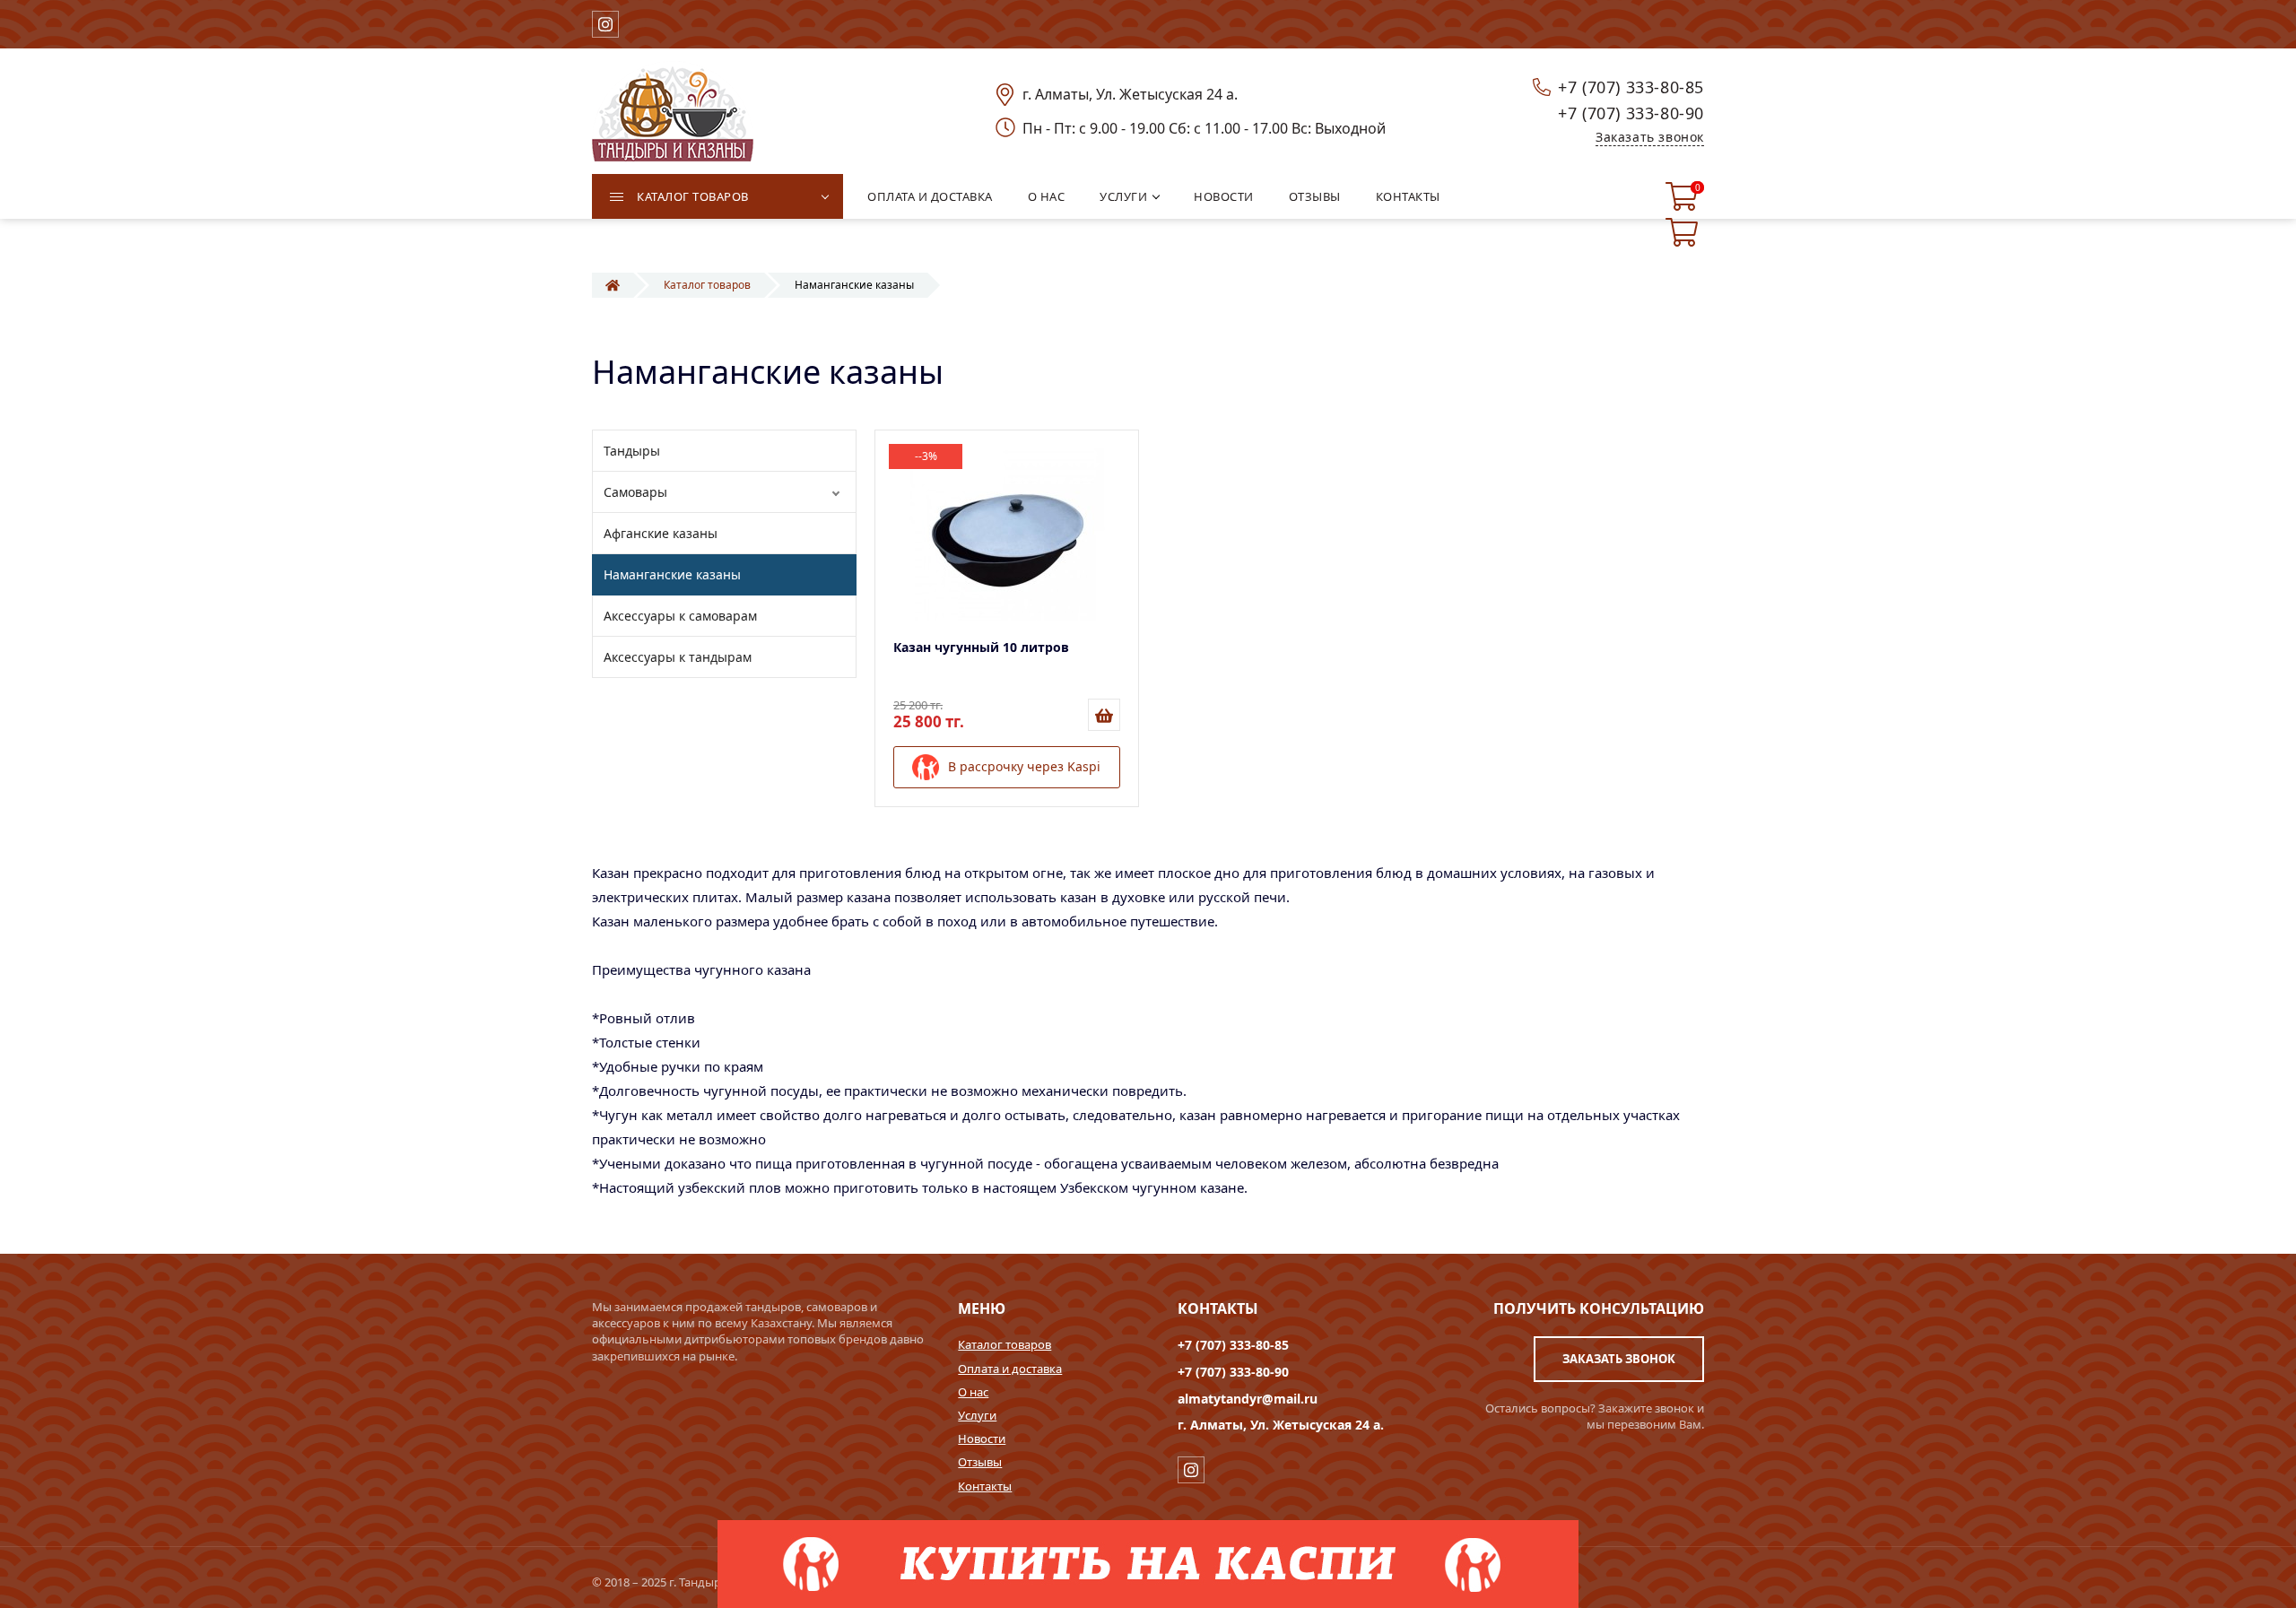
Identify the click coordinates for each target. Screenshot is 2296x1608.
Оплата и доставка (1010, 1369)
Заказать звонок (1650, 137)
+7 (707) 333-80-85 (1631, 87)
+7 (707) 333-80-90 (1631, 113)
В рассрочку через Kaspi (1024, 765)
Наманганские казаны (672, 574)
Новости (982, 1439)
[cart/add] (1104, 715)
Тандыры (632, 451)
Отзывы (980, 1462)
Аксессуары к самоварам (680, 616)
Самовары (635, 492)
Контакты (985, 1486)
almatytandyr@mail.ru (1248, 1399)
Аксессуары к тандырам (678, 657)
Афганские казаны (661, 533)
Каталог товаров (1004, 1344)
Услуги (977, 1415)
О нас (973, 1392)
